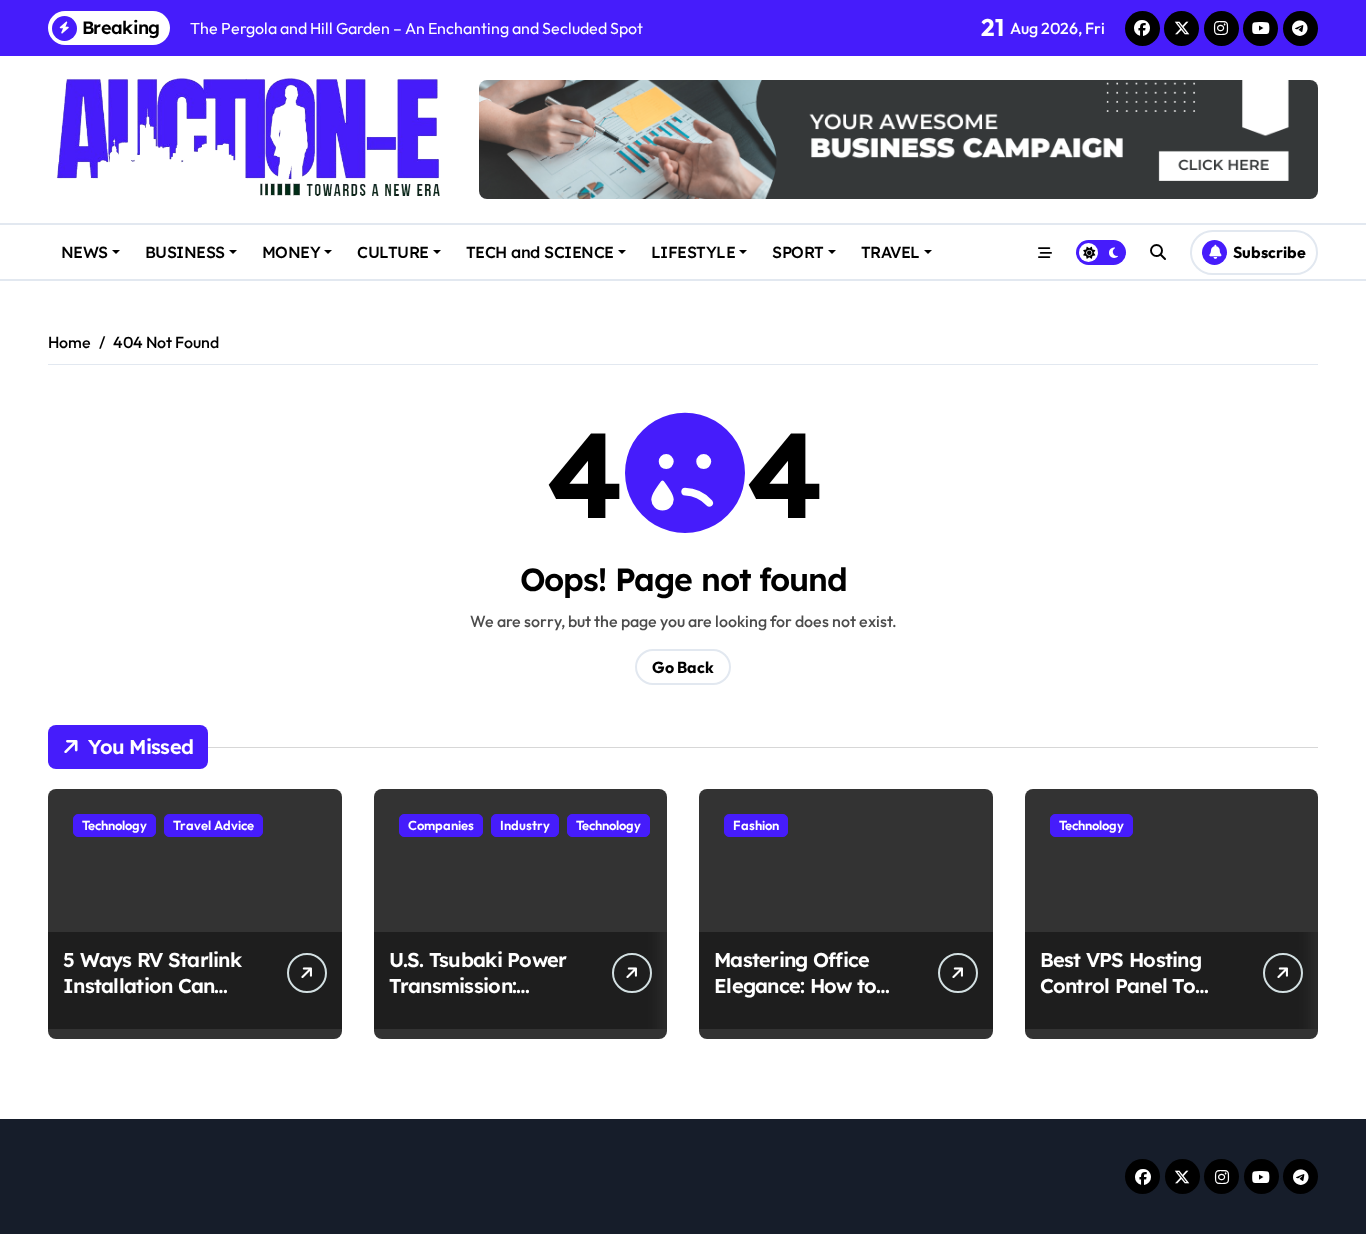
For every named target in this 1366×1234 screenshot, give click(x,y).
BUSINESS (185, 252)
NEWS (84, 252)
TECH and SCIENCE (540, 252)
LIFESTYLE (693, 252)
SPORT (798, 252)
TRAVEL (890, 252)
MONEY (291, 252)
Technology (114, 825)
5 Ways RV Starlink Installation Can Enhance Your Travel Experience (160, 998)
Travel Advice (213, 825)
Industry (525, 825)
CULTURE (393, 252)
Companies (441, 825)
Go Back (683, 667)
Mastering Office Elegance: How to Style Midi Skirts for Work (806, 998)
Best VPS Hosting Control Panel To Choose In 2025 (1120, 985)
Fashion (756, 825)
